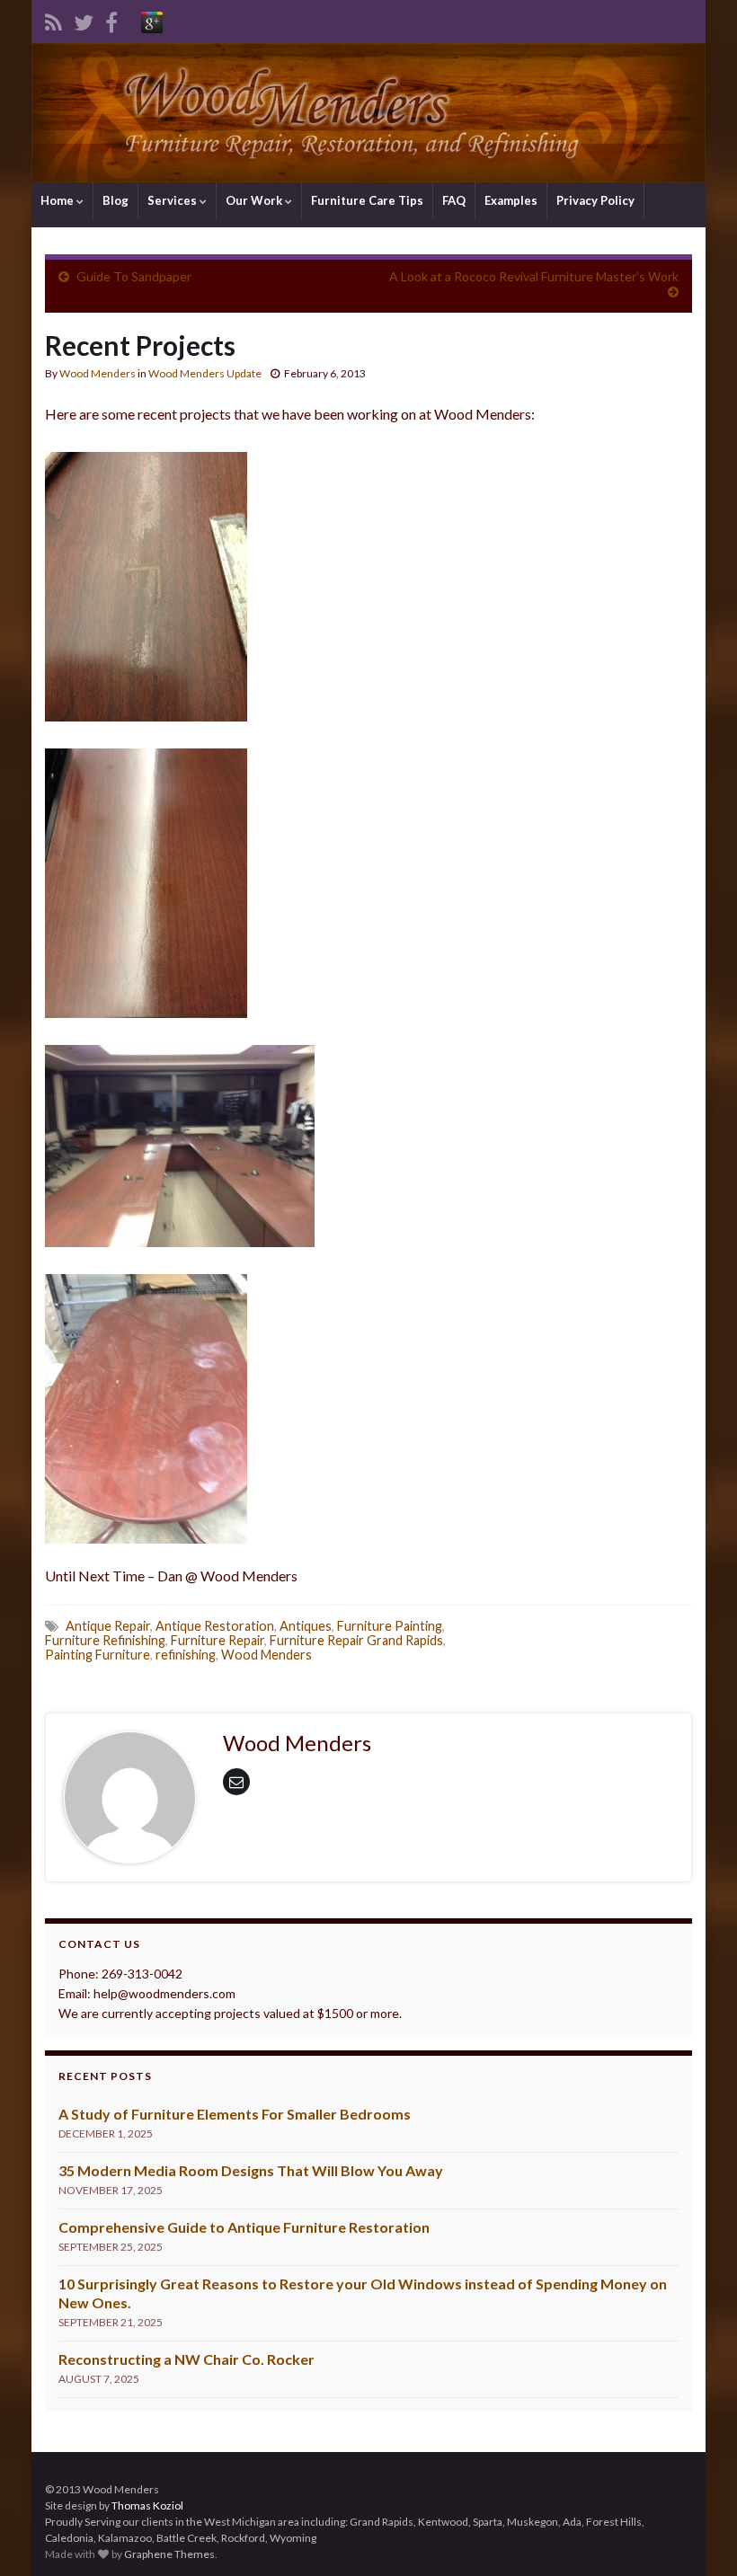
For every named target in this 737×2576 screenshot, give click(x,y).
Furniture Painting (390, 1626)
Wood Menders (98, 373)
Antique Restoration (215, 1626)
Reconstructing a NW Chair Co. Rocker (186, 2359)
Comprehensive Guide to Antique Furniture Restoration (244, 2227)
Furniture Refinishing (105, 1640)
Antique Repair (108, 1626)
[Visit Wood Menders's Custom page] (152, 19)
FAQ (454, 200)
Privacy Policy (595, 200)
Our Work (255, 200)
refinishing (186, 1655)
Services (173, 200)
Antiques (306, 1626)
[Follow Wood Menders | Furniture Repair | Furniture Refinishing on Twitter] (84, 19)
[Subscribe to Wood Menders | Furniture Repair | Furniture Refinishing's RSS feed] (53, 19)
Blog (115, 200)
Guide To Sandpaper (134, 276)
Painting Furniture (98, 1655)
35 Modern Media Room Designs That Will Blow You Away (251, 2170)
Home (58, 200)
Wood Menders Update (205, 373)
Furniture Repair (218, 1640)
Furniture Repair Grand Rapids (356, 1640)
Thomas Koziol (147, 2505)
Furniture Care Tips (367, 200)
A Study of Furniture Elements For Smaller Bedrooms (235, 2114)
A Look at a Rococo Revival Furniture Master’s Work (534, 276)
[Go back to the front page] (368, 113)
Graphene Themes (169, 2554)
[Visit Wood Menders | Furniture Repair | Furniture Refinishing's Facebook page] (111, 19)
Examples (511, 200)
